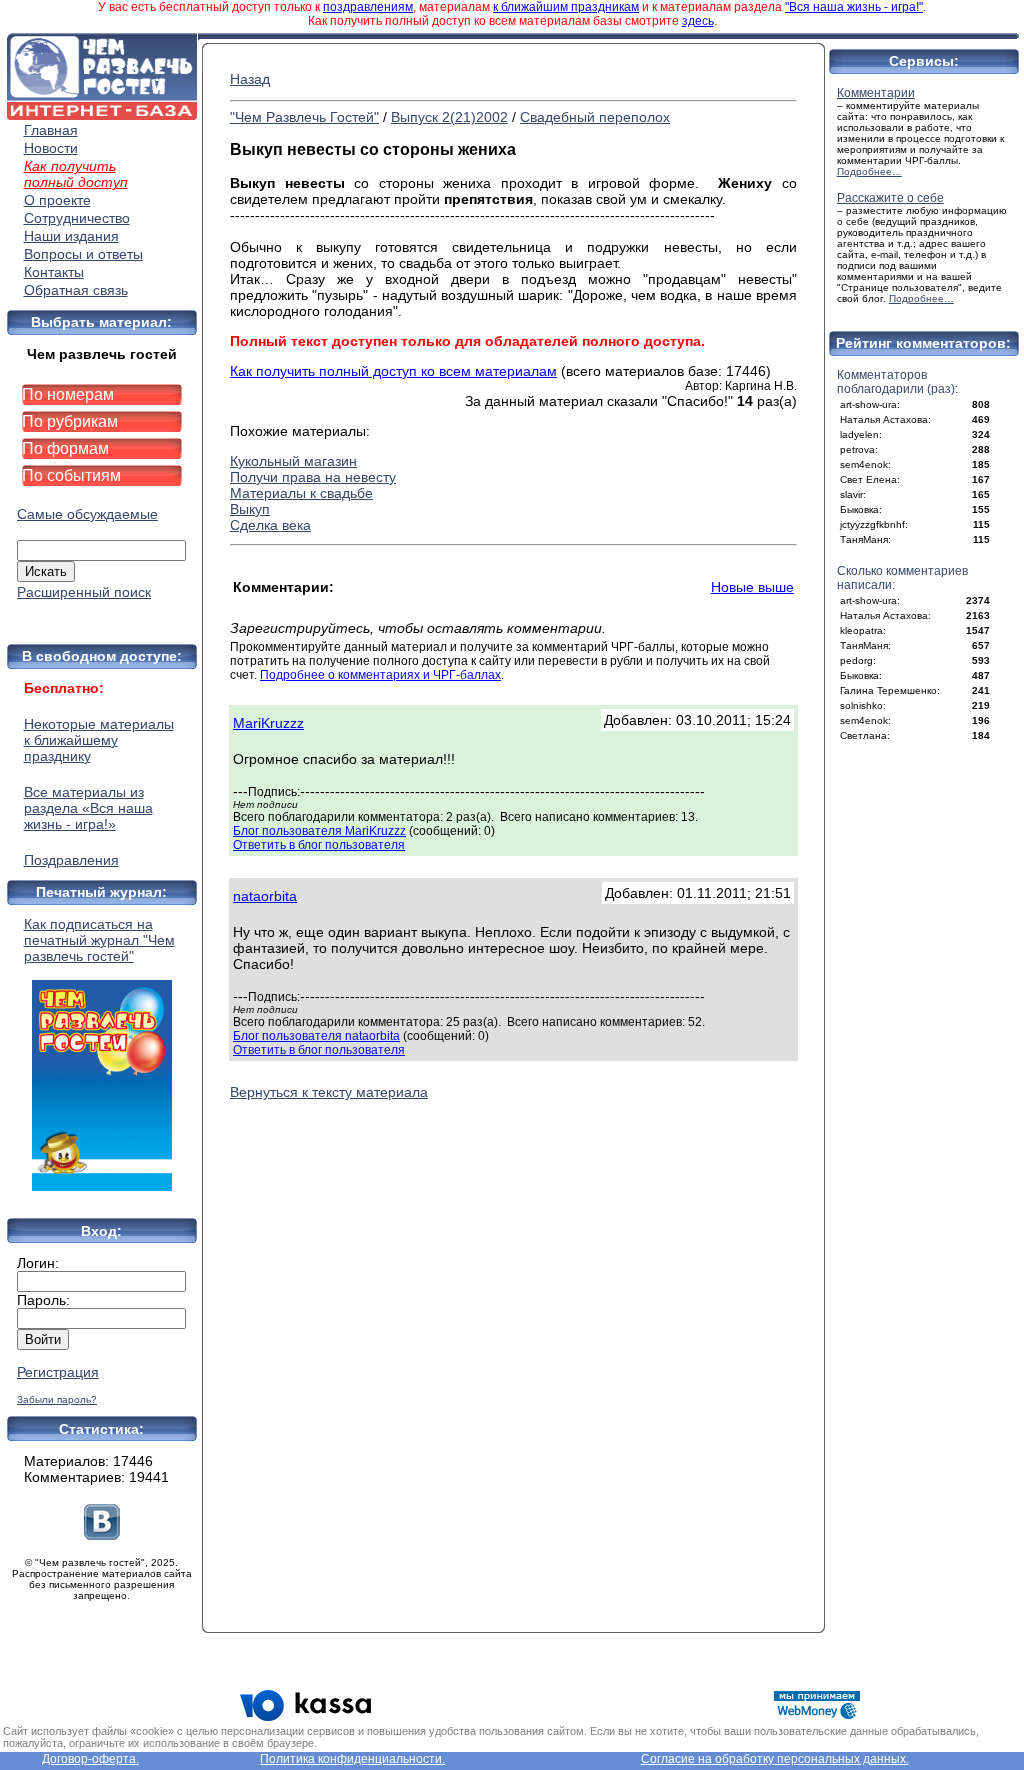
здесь (698, 21)
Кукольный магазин (293, 461)
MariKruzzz (268, 723)
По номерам (68, 394)
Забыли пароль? (57, 1399)
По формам (65, 448)
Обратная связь (76, 290)
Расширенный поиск (84, 592)
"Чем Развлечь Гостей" (304, 117)
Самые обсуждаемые (87, 514)
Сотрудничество (77, 218)
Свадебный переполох (595, 117)
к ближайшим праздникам (566, 7)
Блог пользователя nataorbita (316, 1036)
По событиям (71, 475)
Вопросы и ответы (83, 254)
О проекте (57, 200)
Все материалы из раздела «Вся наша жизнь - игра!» (88, 808)
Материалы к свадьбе (301, 493)
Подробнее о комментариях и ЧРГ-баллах (380, 675)
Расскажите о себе (890, 198)
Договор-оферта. (90, 1759)
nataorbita (265, 896)
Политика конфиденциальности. (352, 1759)
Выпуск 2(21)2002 (449, 117)
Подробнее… (869, 171)
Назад (250, 79)
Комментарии (876, 93)
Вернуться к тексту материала (329, 1092)
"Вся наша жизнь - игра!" (854, 7)
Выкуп (250, 509)
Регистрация (58, 1372)
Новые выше (752, 587)
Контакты (54, 272)
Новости (51, 148)
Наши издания (71, 236)
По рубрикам (70, 421)
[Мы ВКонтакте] (102, 1535)
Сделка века (270, 525)
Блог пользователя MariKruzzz (319, 831)
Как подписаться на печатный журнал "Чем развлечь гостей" (99, 940)
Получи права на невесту (313, 477)
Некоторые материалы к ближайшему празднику (99, 740)
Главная (51, 130)
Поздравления (71, 860)
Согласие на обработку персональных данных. (775, 1759)
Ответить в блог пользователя (319, 845)
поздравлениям (368, 7)
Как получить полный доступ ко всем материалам (393, 371)
